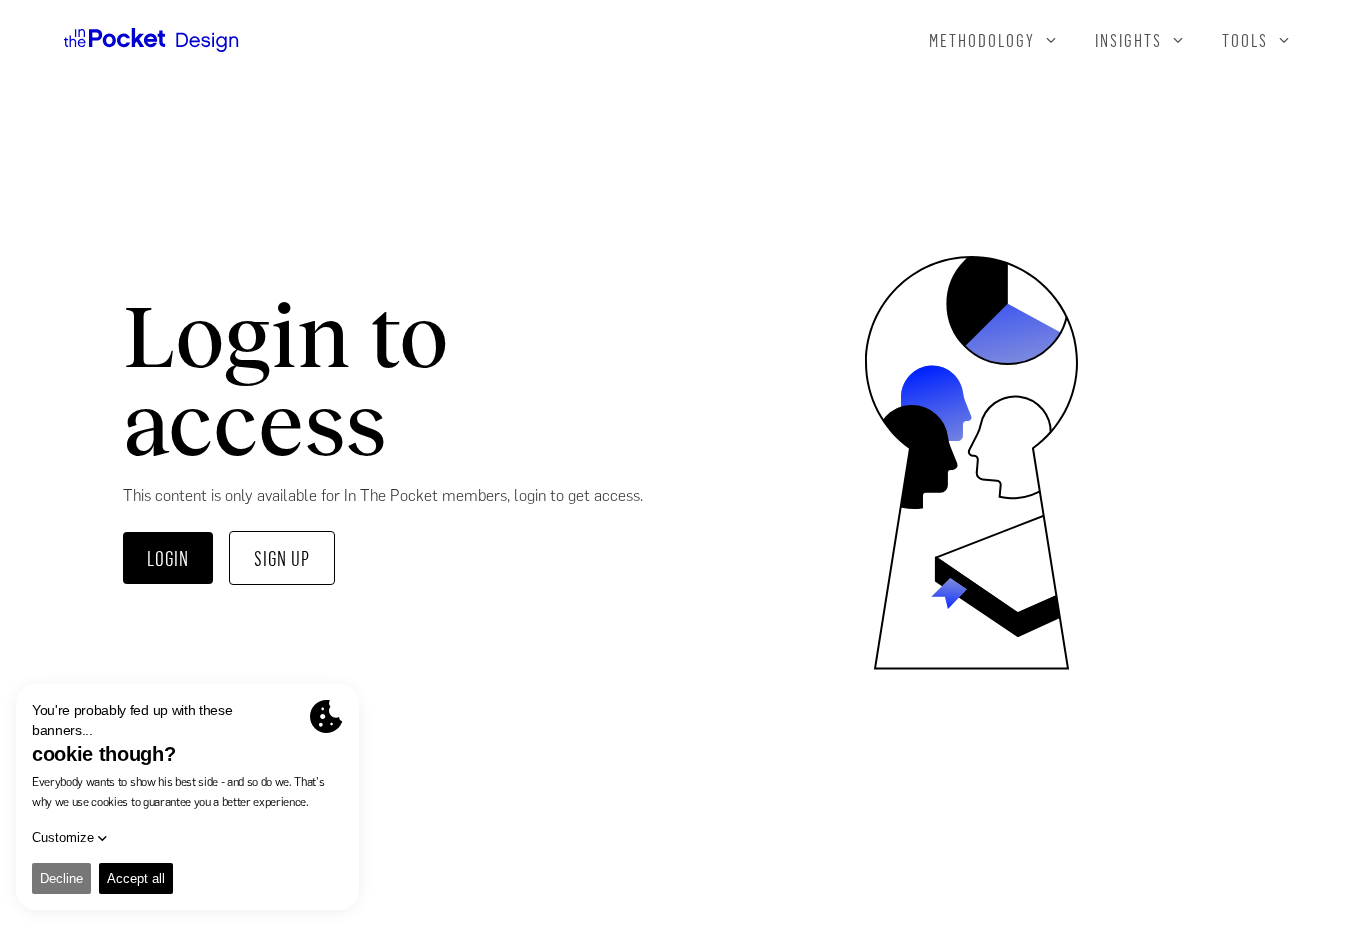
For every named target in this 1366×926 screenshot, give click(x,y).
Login (168, 558)
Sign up (282, 558)
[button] (994, 40)
